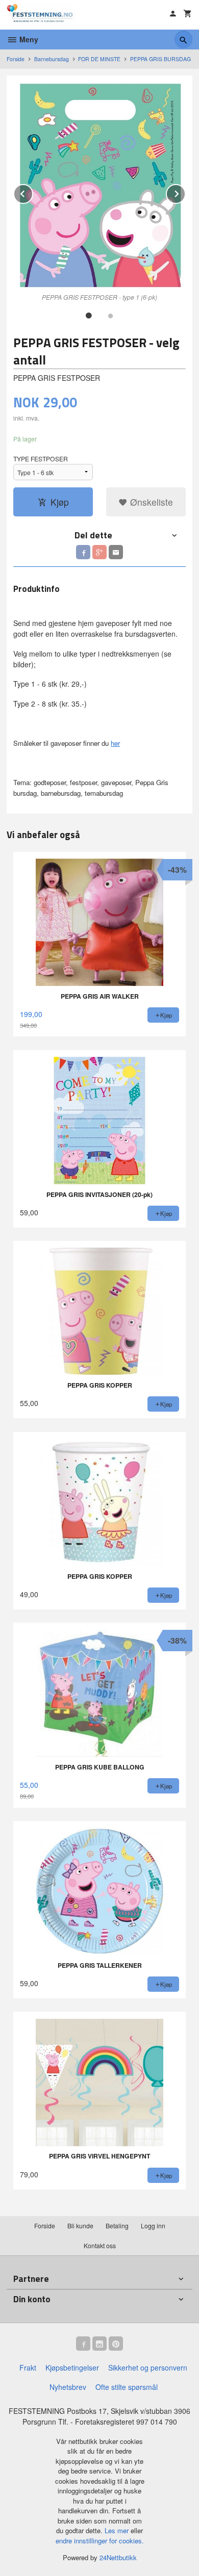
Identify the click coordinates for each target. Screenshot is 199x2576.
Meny (28, 39)
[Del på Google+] (99, 552)
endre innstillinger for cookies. (100, 2541)
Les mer (118, 2530)
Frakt (28, 2367)
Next (185, 192)
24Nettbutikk (118, 2557)
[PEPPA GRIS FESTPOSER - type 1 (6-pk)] (99, 186)
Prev (33, 192)
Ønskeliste (150, 502)
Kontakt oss (100, 2245)
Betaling (117, 2226)
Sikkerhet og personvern (148, 2367)
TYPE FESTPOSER (41, 459)
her (115, 743)
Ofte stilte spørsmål (127, 2387)
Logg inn (153, 2226)
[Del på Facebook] (83, 552)
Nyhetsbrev (68, 2387)
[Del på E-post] (116, 552)
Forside (16, 59)
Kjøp (60, 502)
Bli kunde (80, 2226)
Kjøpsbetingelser (72, 2367)
